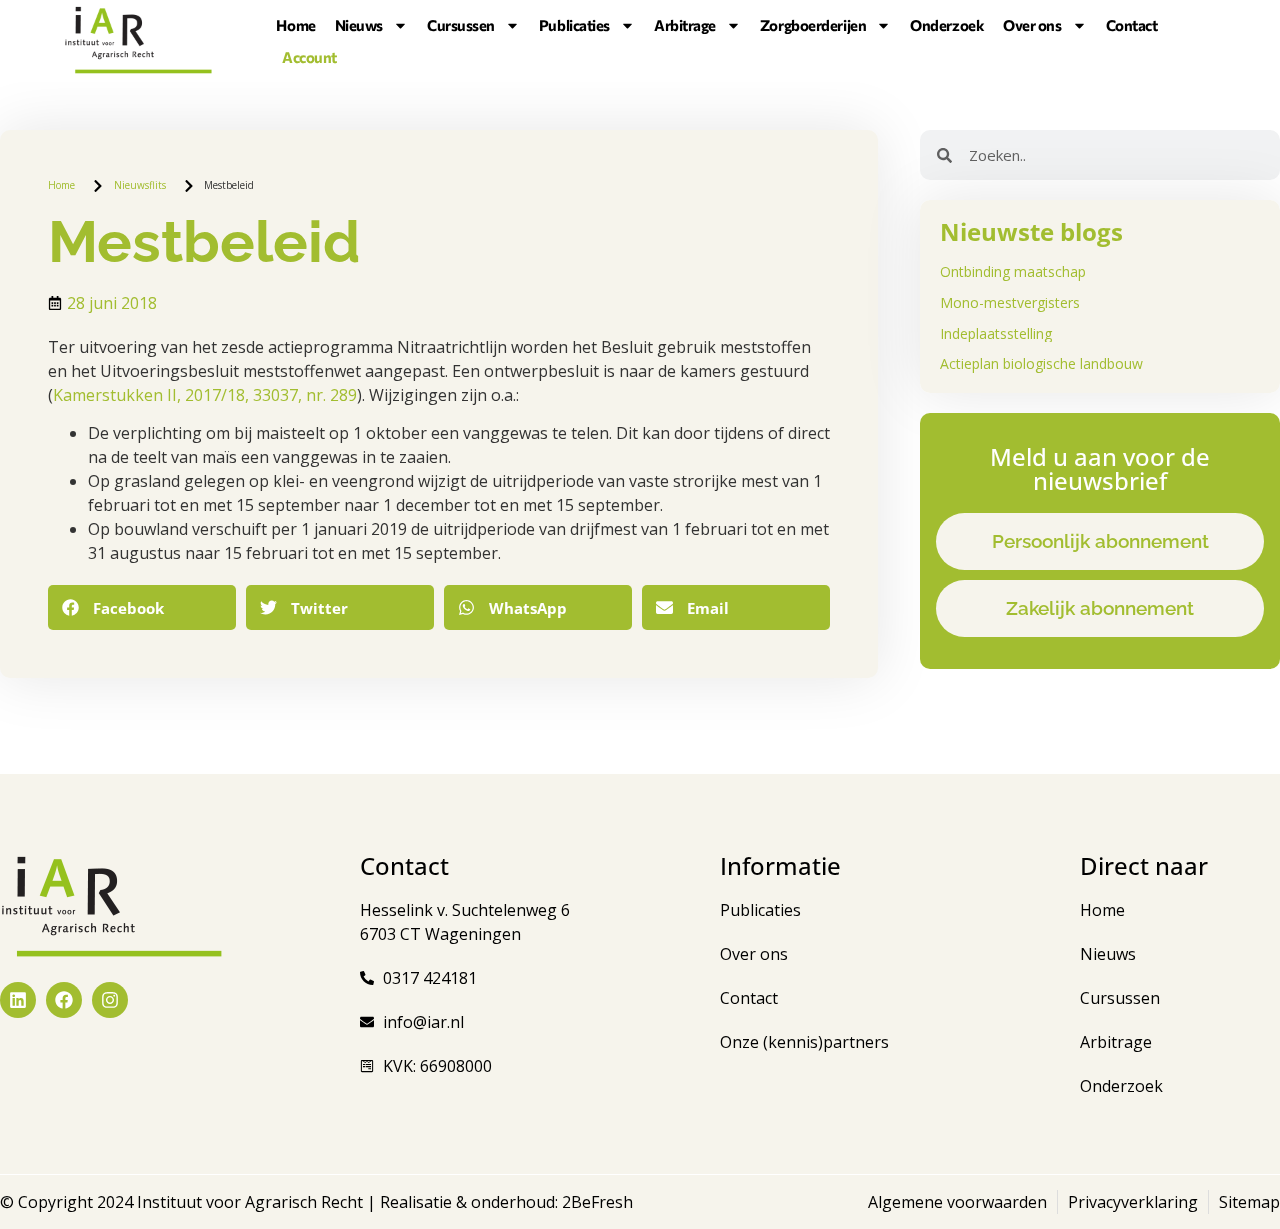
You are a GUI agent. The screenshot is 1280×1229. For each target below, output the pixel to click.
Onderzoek (947, 25)
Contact (1132, 25)
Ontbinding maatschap (1013, 271)
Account (309, 57)
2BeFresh (595, 1202)
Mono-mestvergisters (1010, 302)
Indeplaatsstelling (996, 333)
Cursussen (461, 25)
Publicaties (574, 25)
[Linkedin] (18, 1000)
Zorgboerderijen (813, 25)
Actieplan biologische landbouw (1041, 363)
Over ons (1032, 25)
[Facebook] (64, 1000)
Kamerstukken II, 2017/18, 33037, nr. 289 (205, 395)
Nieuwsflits (140, 185)
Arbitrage (685, 25)
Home (295, 25)
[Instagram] (110, 1000)
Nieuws (359, 25)
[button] (142, 607)
